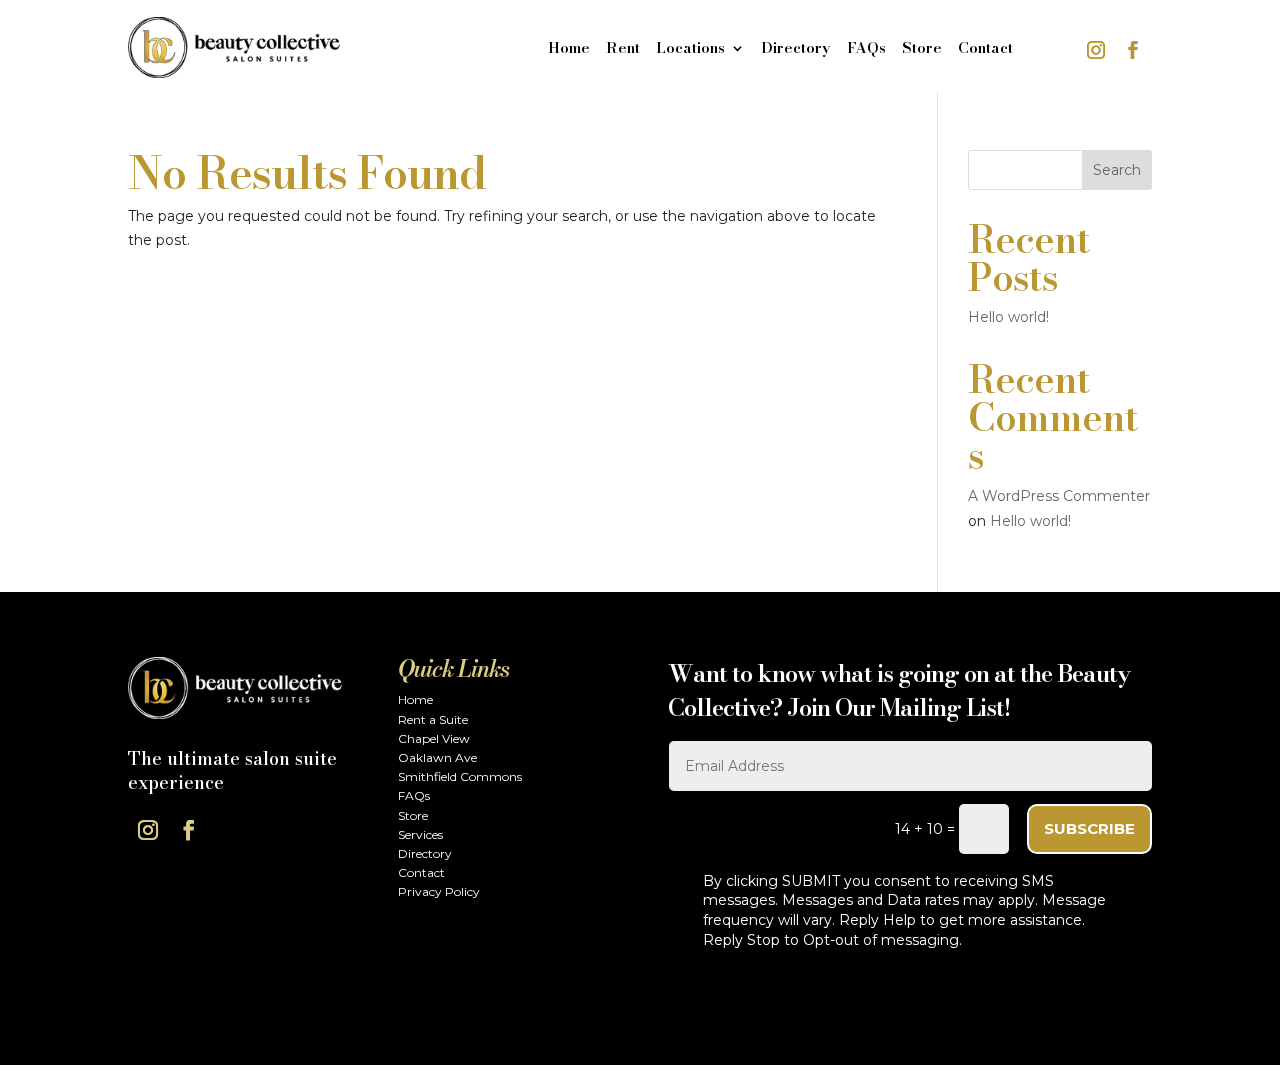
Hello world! (1008, 317)
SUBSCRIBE (1089, 828)
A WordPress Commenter (1059, 496)
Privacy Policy (439, 891)
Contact (985, 50)
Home (569, 50)
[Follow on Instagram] (1096, 50)
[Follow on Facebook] (1133, 50)
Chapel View (434, 738)
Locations (690, 50)
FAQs (866, 50)
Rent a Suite (433, 719)
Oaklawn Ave (437, 757)
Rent (623, 50)
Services (420, 834)
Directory (796, 50)
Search (1117, 170)
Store (922, 50)
